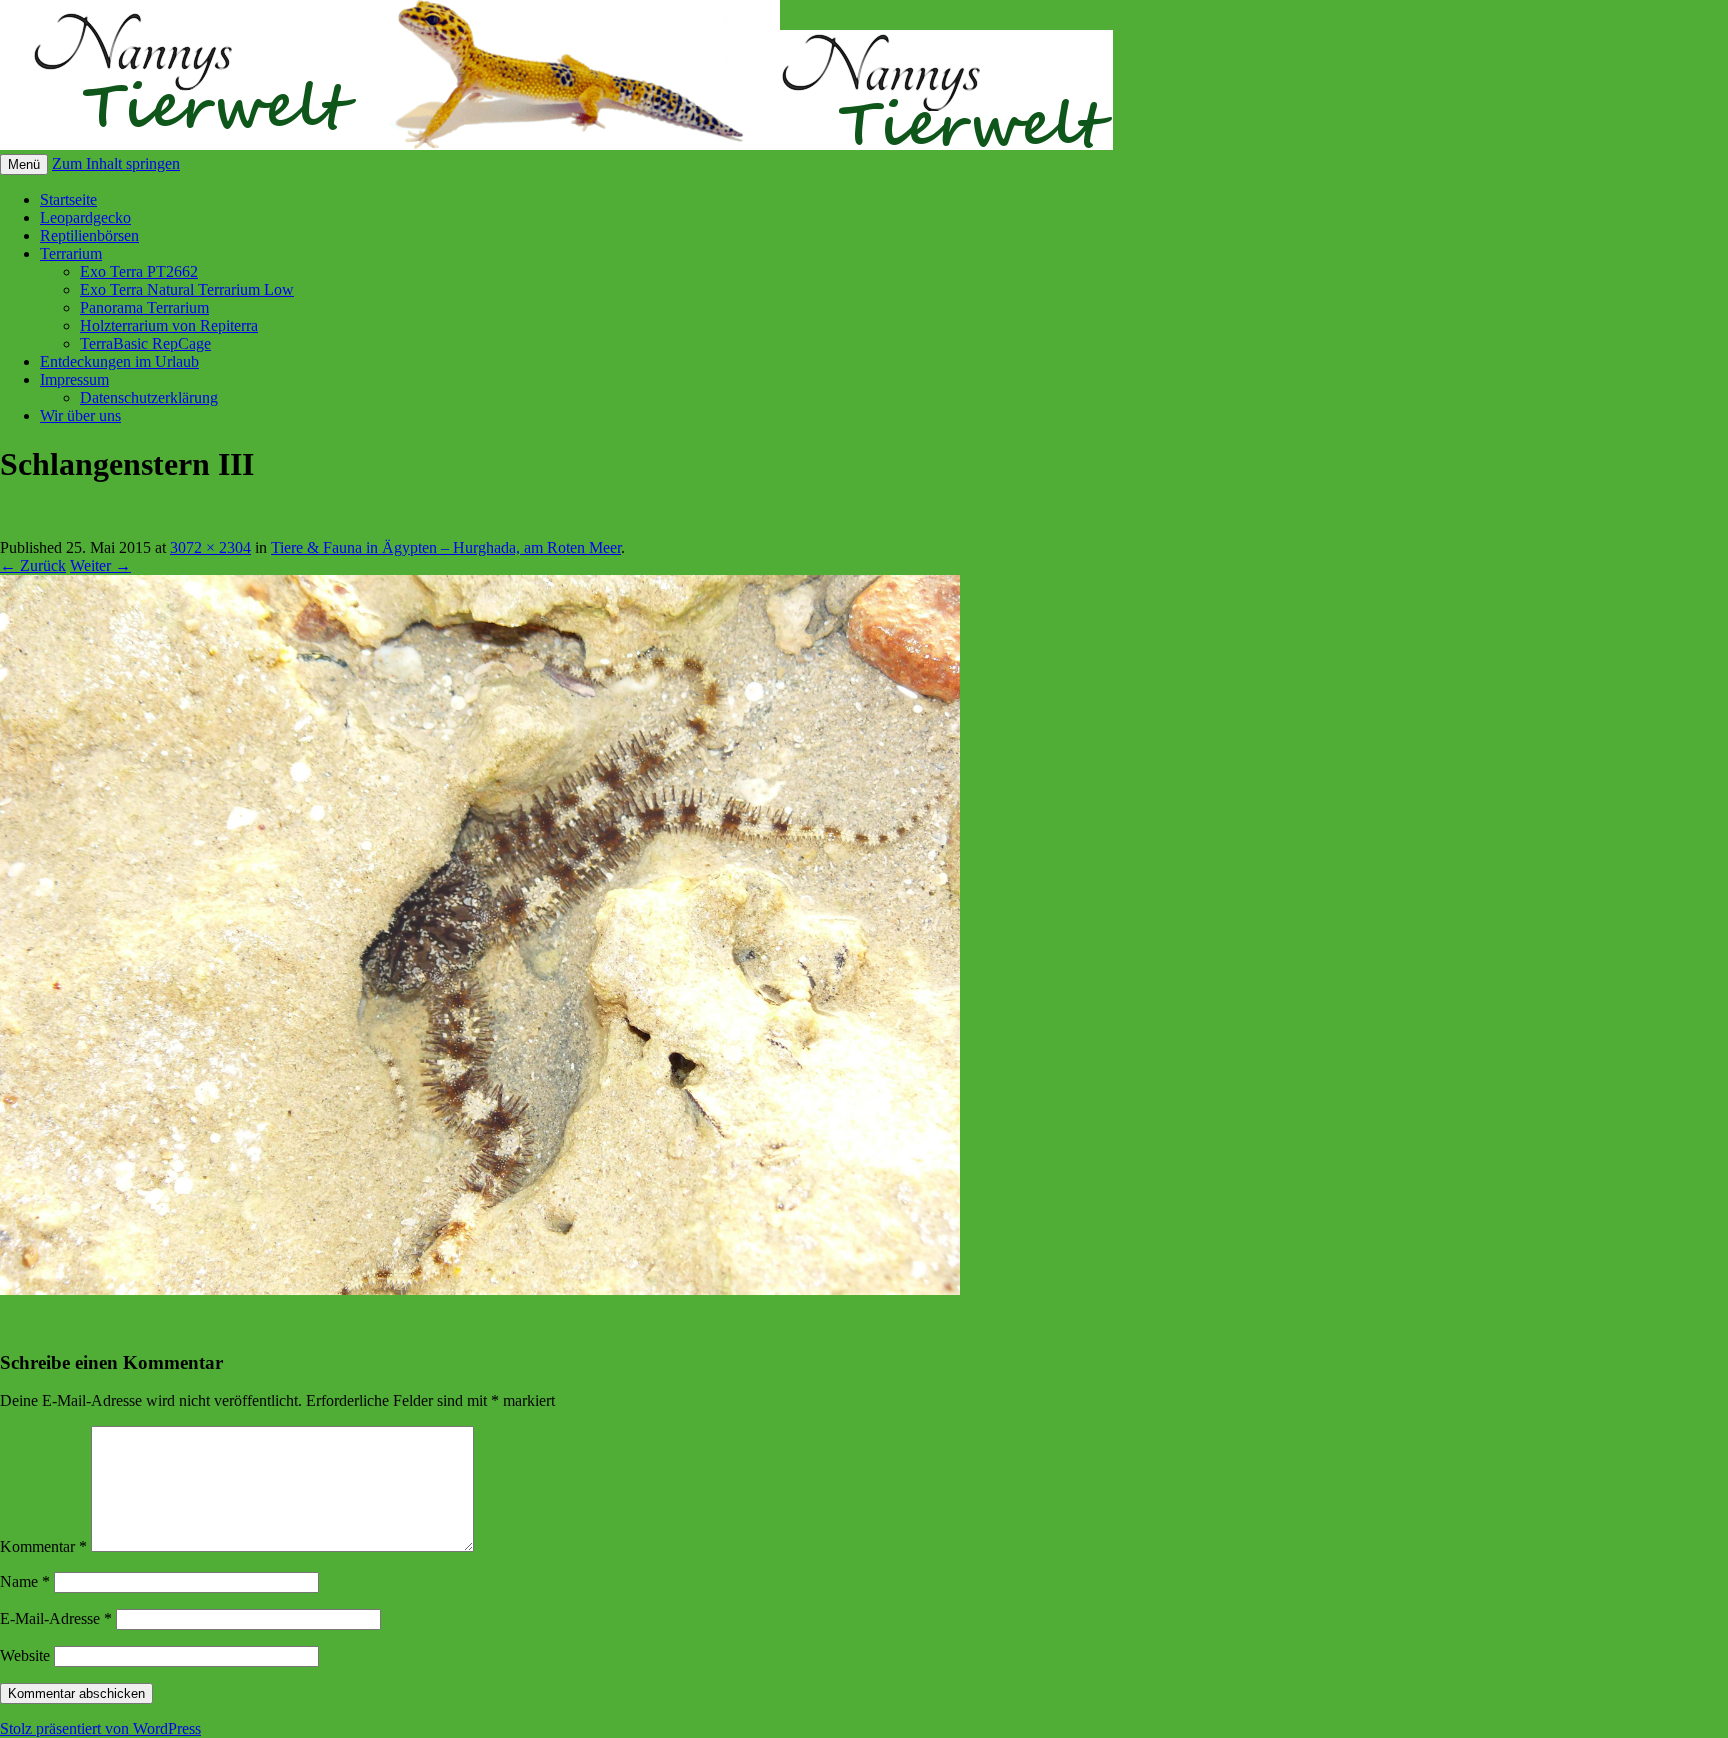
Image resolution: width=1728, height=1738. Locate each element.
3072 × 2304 (210, 547)
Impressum (74, 379)
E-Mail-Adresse (56, 1618)
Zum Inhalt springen (116, 163)
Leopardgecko (85, 217)
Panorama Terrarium (144, 307)
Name (25, 1581)
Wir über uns (80, 415)
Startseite (68, 199)
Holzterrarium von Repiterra (169, 325)
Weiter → (100, 565)
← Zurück (33, 565)
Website (25, 1655)
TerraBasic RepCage (145, 343)
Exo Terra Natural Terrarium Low (187, 289)
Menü (24, 164)
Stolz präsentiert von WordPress (100, 1728)
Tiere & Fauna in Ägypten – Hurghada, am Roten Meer (446, 547)
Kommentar (43, 1546)
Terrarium (71, 253)
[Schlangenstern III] (480, 1289)
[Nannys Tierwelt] (556, 144)
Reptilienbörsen (89, 235)
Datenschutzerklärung (149, 397)
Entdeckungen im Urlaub (119, 361)
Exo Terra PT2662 (139, 271)
